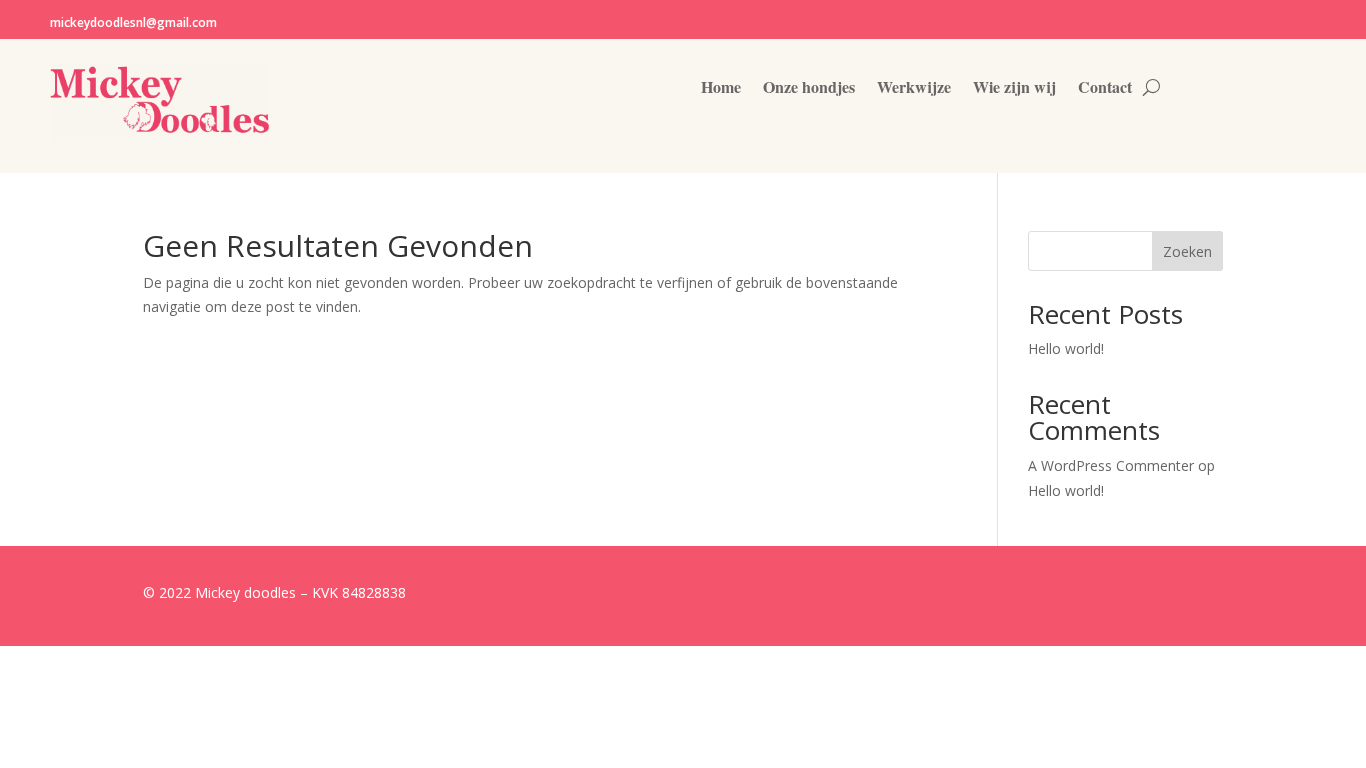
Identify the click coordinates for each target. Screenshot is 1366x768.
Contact (1105, 89)
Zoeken (1187, 251)
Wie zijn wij (1014, 89)
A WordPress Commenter (1111, 465)
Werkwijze (914, 89)
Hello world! (1066, 348)
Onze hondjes (809, 89)
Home (721, 89)
